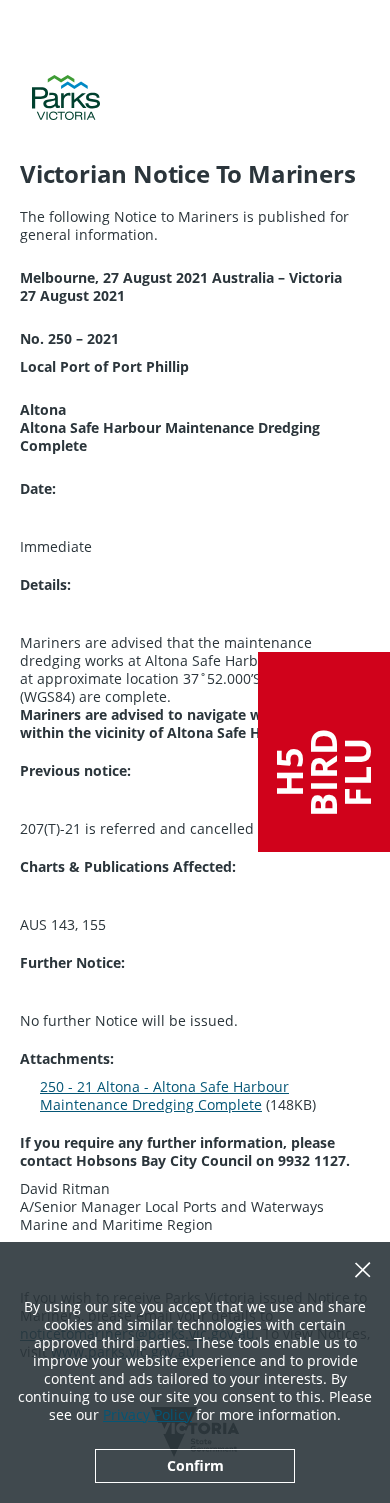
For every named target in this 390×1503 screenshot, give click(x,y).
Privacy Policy (147, 1414)
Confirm (195, 1465)
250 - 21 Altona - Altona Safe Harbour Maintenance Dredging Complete (164, 1095)
